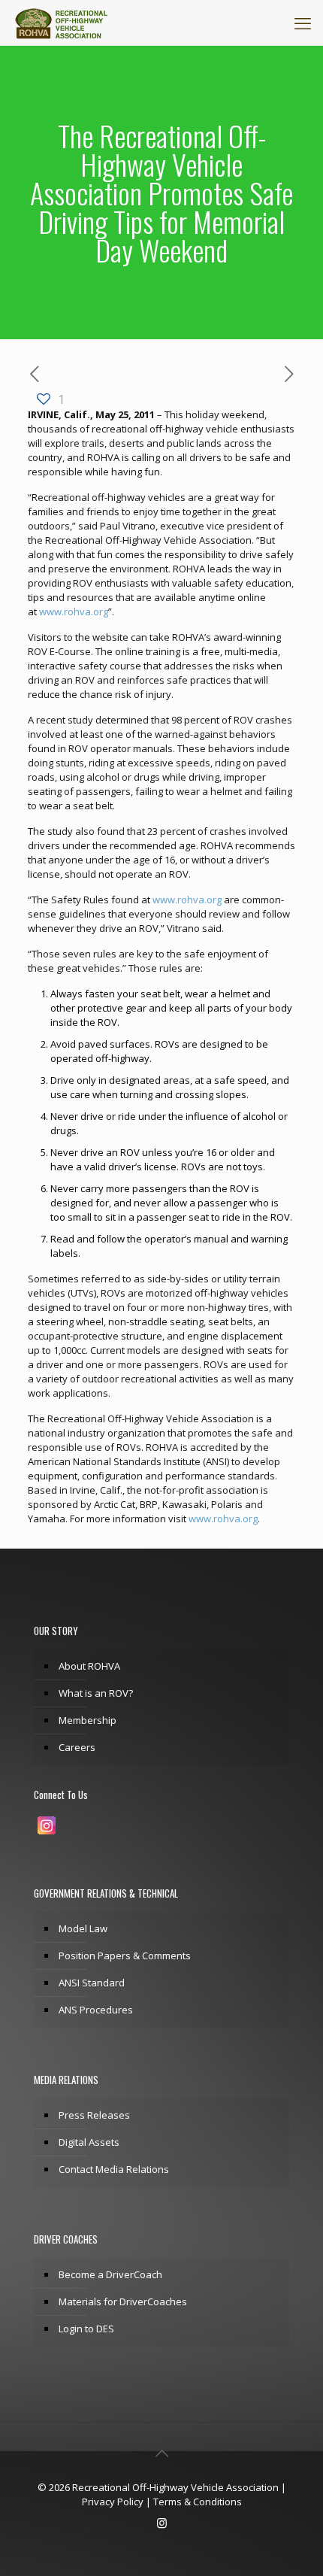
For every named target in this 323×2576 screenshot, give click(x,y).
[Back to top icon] (161, 2453)
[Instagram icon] (162, 2523)
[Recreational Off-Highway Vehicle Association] (61, 23)
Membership (88, 1720)
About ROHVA (89, 1666)
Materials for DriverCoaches (123, 2301)
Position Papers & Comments (125, 1956)
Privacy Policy (113, 2502)
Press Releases (94, 2115)
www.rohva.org (74, 611)
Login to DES (86, 2329)
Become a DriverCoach (110, 2274)
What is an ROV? (96, 1693)
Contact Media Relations (114, 2169)
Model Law (83, 1928)
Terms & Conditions (198, 2502)
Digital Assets (89, 2142)
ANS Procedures (96, 2010)
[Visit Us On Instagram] (46, 1834)
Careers (77, 1747)
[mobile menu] (303, 23)
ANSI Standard (92, 1983)
